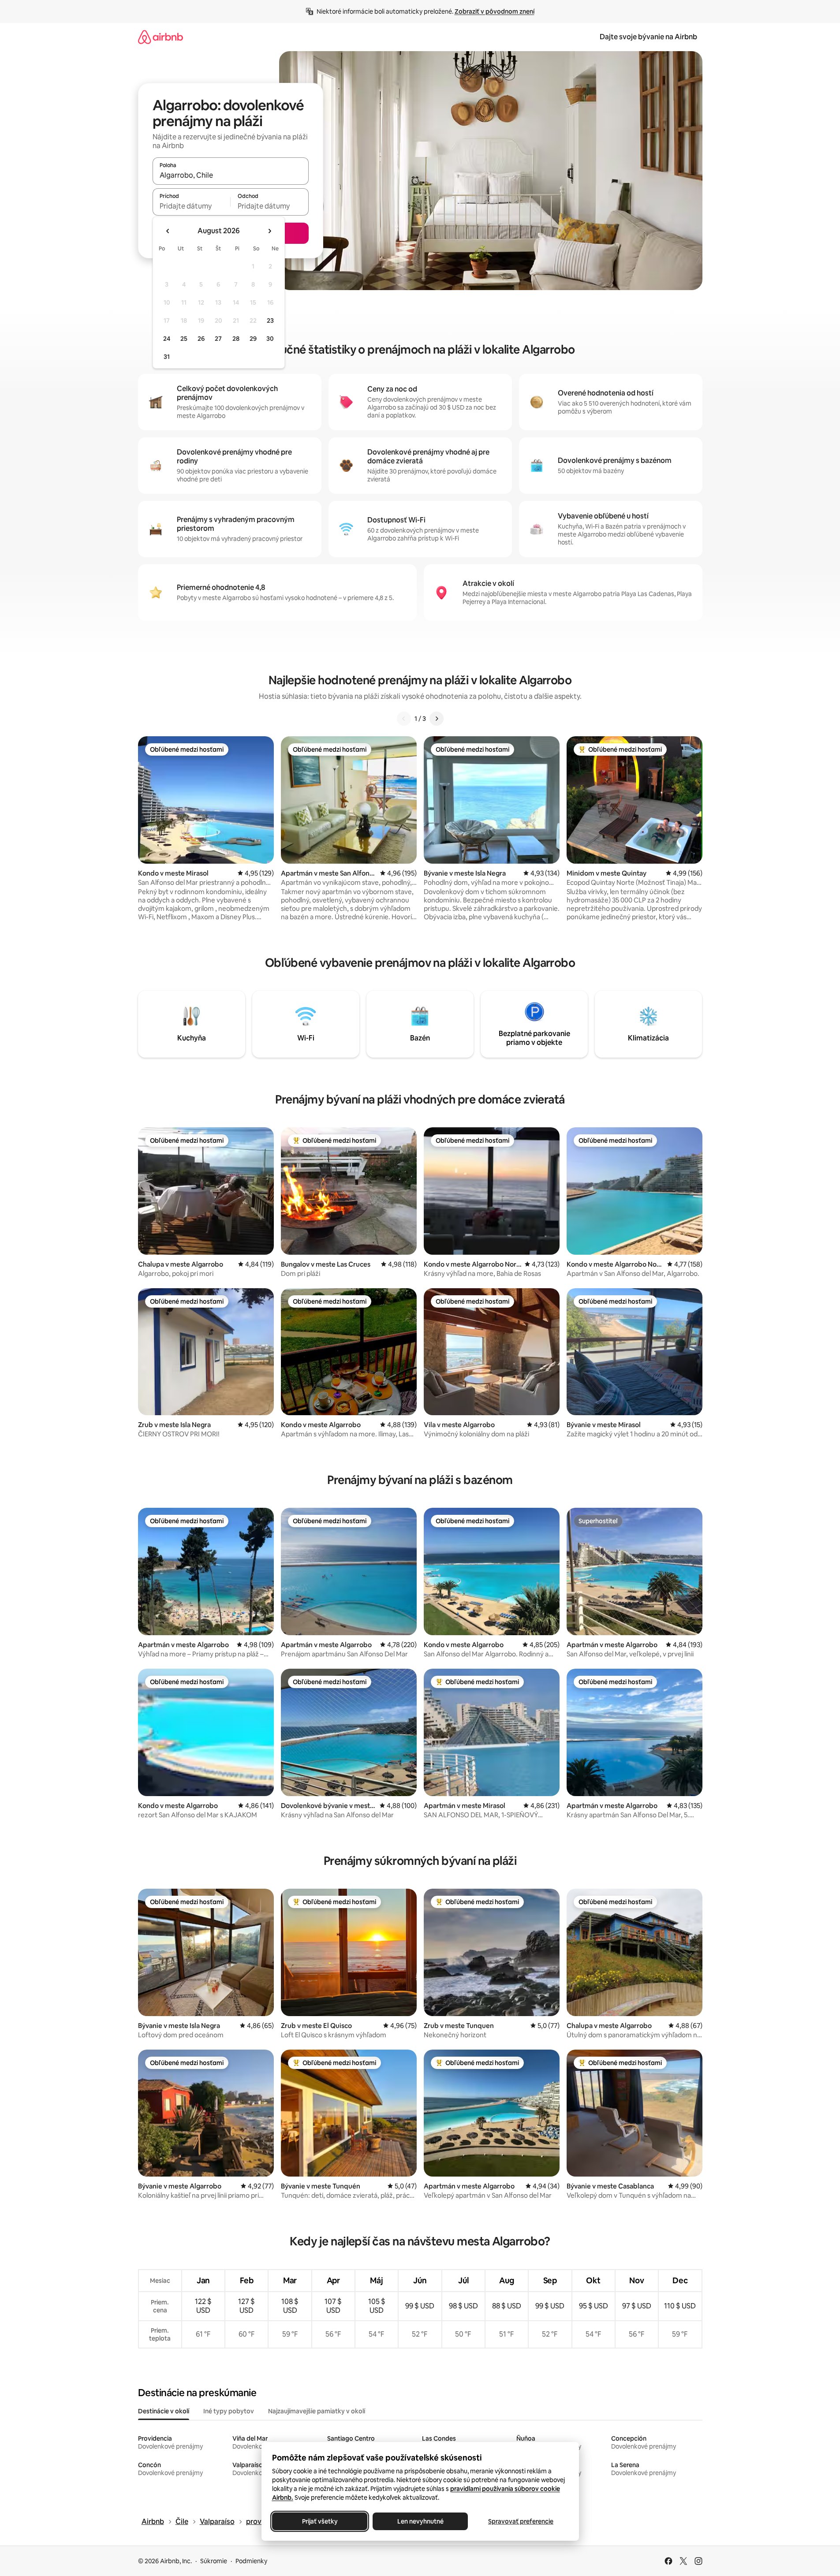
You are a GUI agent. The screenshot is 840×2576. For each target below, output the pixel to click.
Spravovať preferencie (521, 2521)
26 (201, 339)
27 (218, 339)
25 (184, 339)
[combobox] (231, 175)
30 (270, 339)
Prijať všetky (319, 2521)
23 (270, 321)
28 (236, 339)
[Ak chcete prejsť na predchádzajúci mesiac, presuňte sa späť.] (168, 231)
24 (167, 339)
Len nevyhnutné (420, 2521)
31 (167, 357)
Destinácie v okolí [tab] (164, 2411)
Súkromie (214, 2561)
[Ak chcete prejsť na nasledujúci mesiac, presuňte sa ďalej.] (269, 231)
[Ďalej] (437, 719)
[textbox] (192, 206)
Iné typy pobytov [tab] (229, 2411)
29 (253, 339)
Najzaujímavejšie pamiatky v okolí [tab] (317, 2411)
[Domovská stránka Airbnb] (161, 37)
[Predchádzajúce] (404, 719)
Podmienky (251, 2561)
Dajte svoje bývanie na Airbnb (648, 37)
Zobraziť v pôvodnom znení (495, 11)
